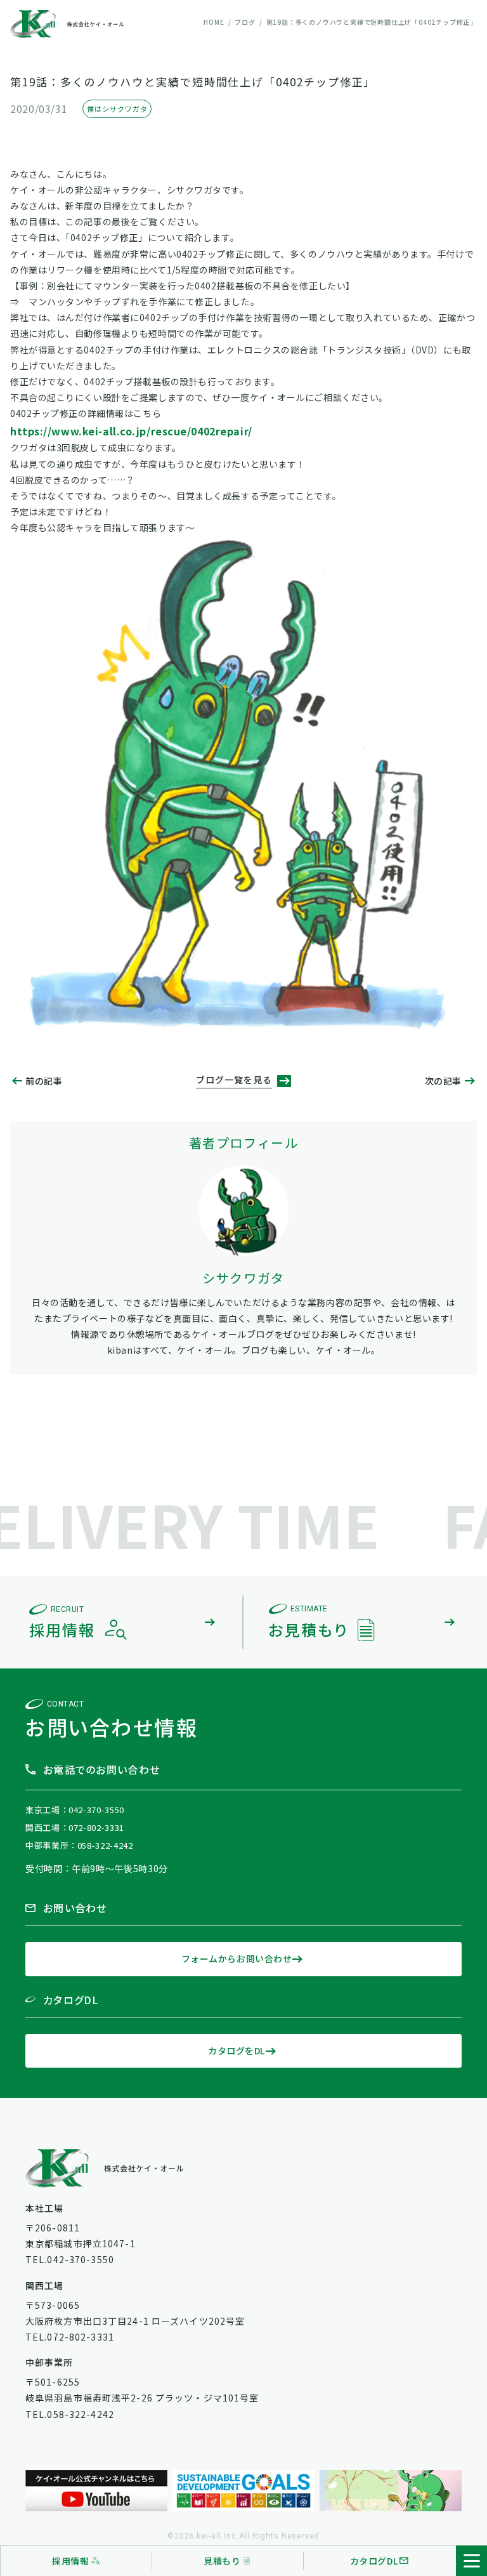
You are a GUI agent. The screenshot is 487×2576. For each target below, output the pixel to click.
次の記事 (443, 1081)
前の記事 (44, 1081)
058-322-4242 (105, 1845)
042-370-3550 (96, 1810)
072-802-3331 (96, 1827)
